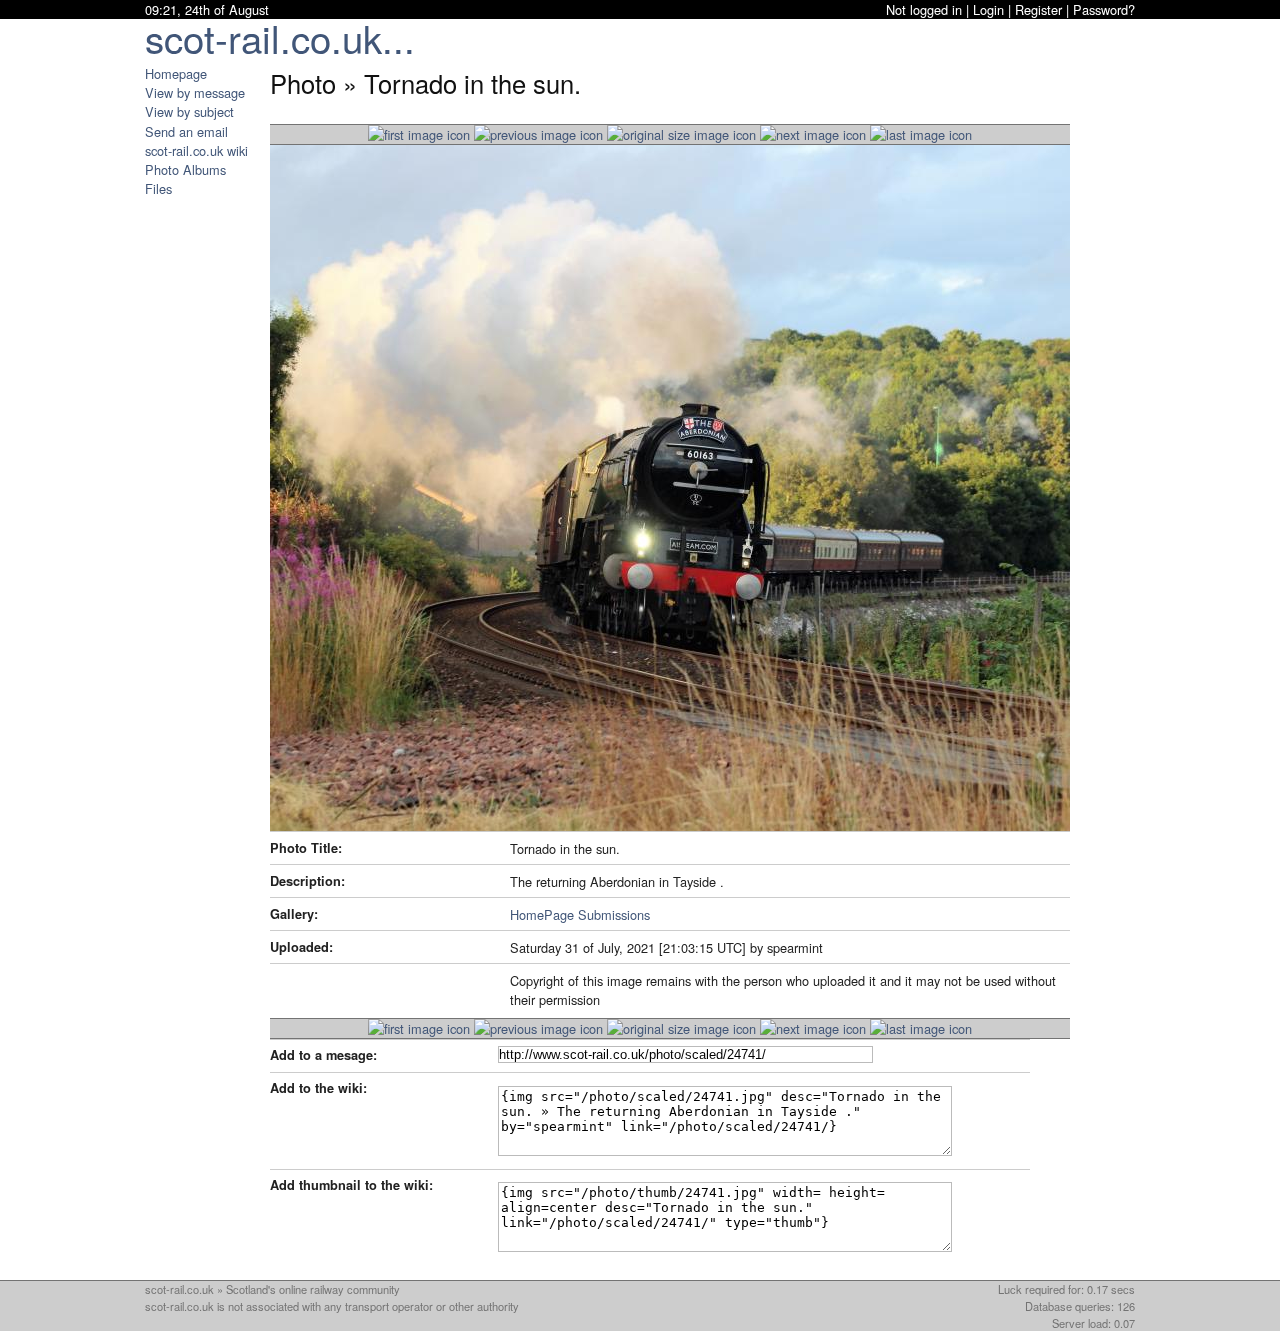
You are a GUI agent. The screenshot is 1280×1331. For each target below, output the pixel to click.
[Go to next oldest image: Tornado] (813, 134)
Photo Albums (185, 169)
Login (988, 9)
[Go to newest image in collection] (419, 134)
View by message (195, 92)
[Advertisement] (205, 498)
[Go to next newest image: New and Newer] (538, 134)
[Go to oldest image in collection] (921, 134)
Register (1038, 9)
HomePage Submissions (580, 914)
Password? (1104, 9)
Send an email (186, 131)
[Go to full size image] (681, 134)
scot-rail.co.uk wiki (196, 150)
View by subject (189, 111)
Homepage (176, 73)
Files (158, 188)
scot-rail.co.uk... (280, 37)
